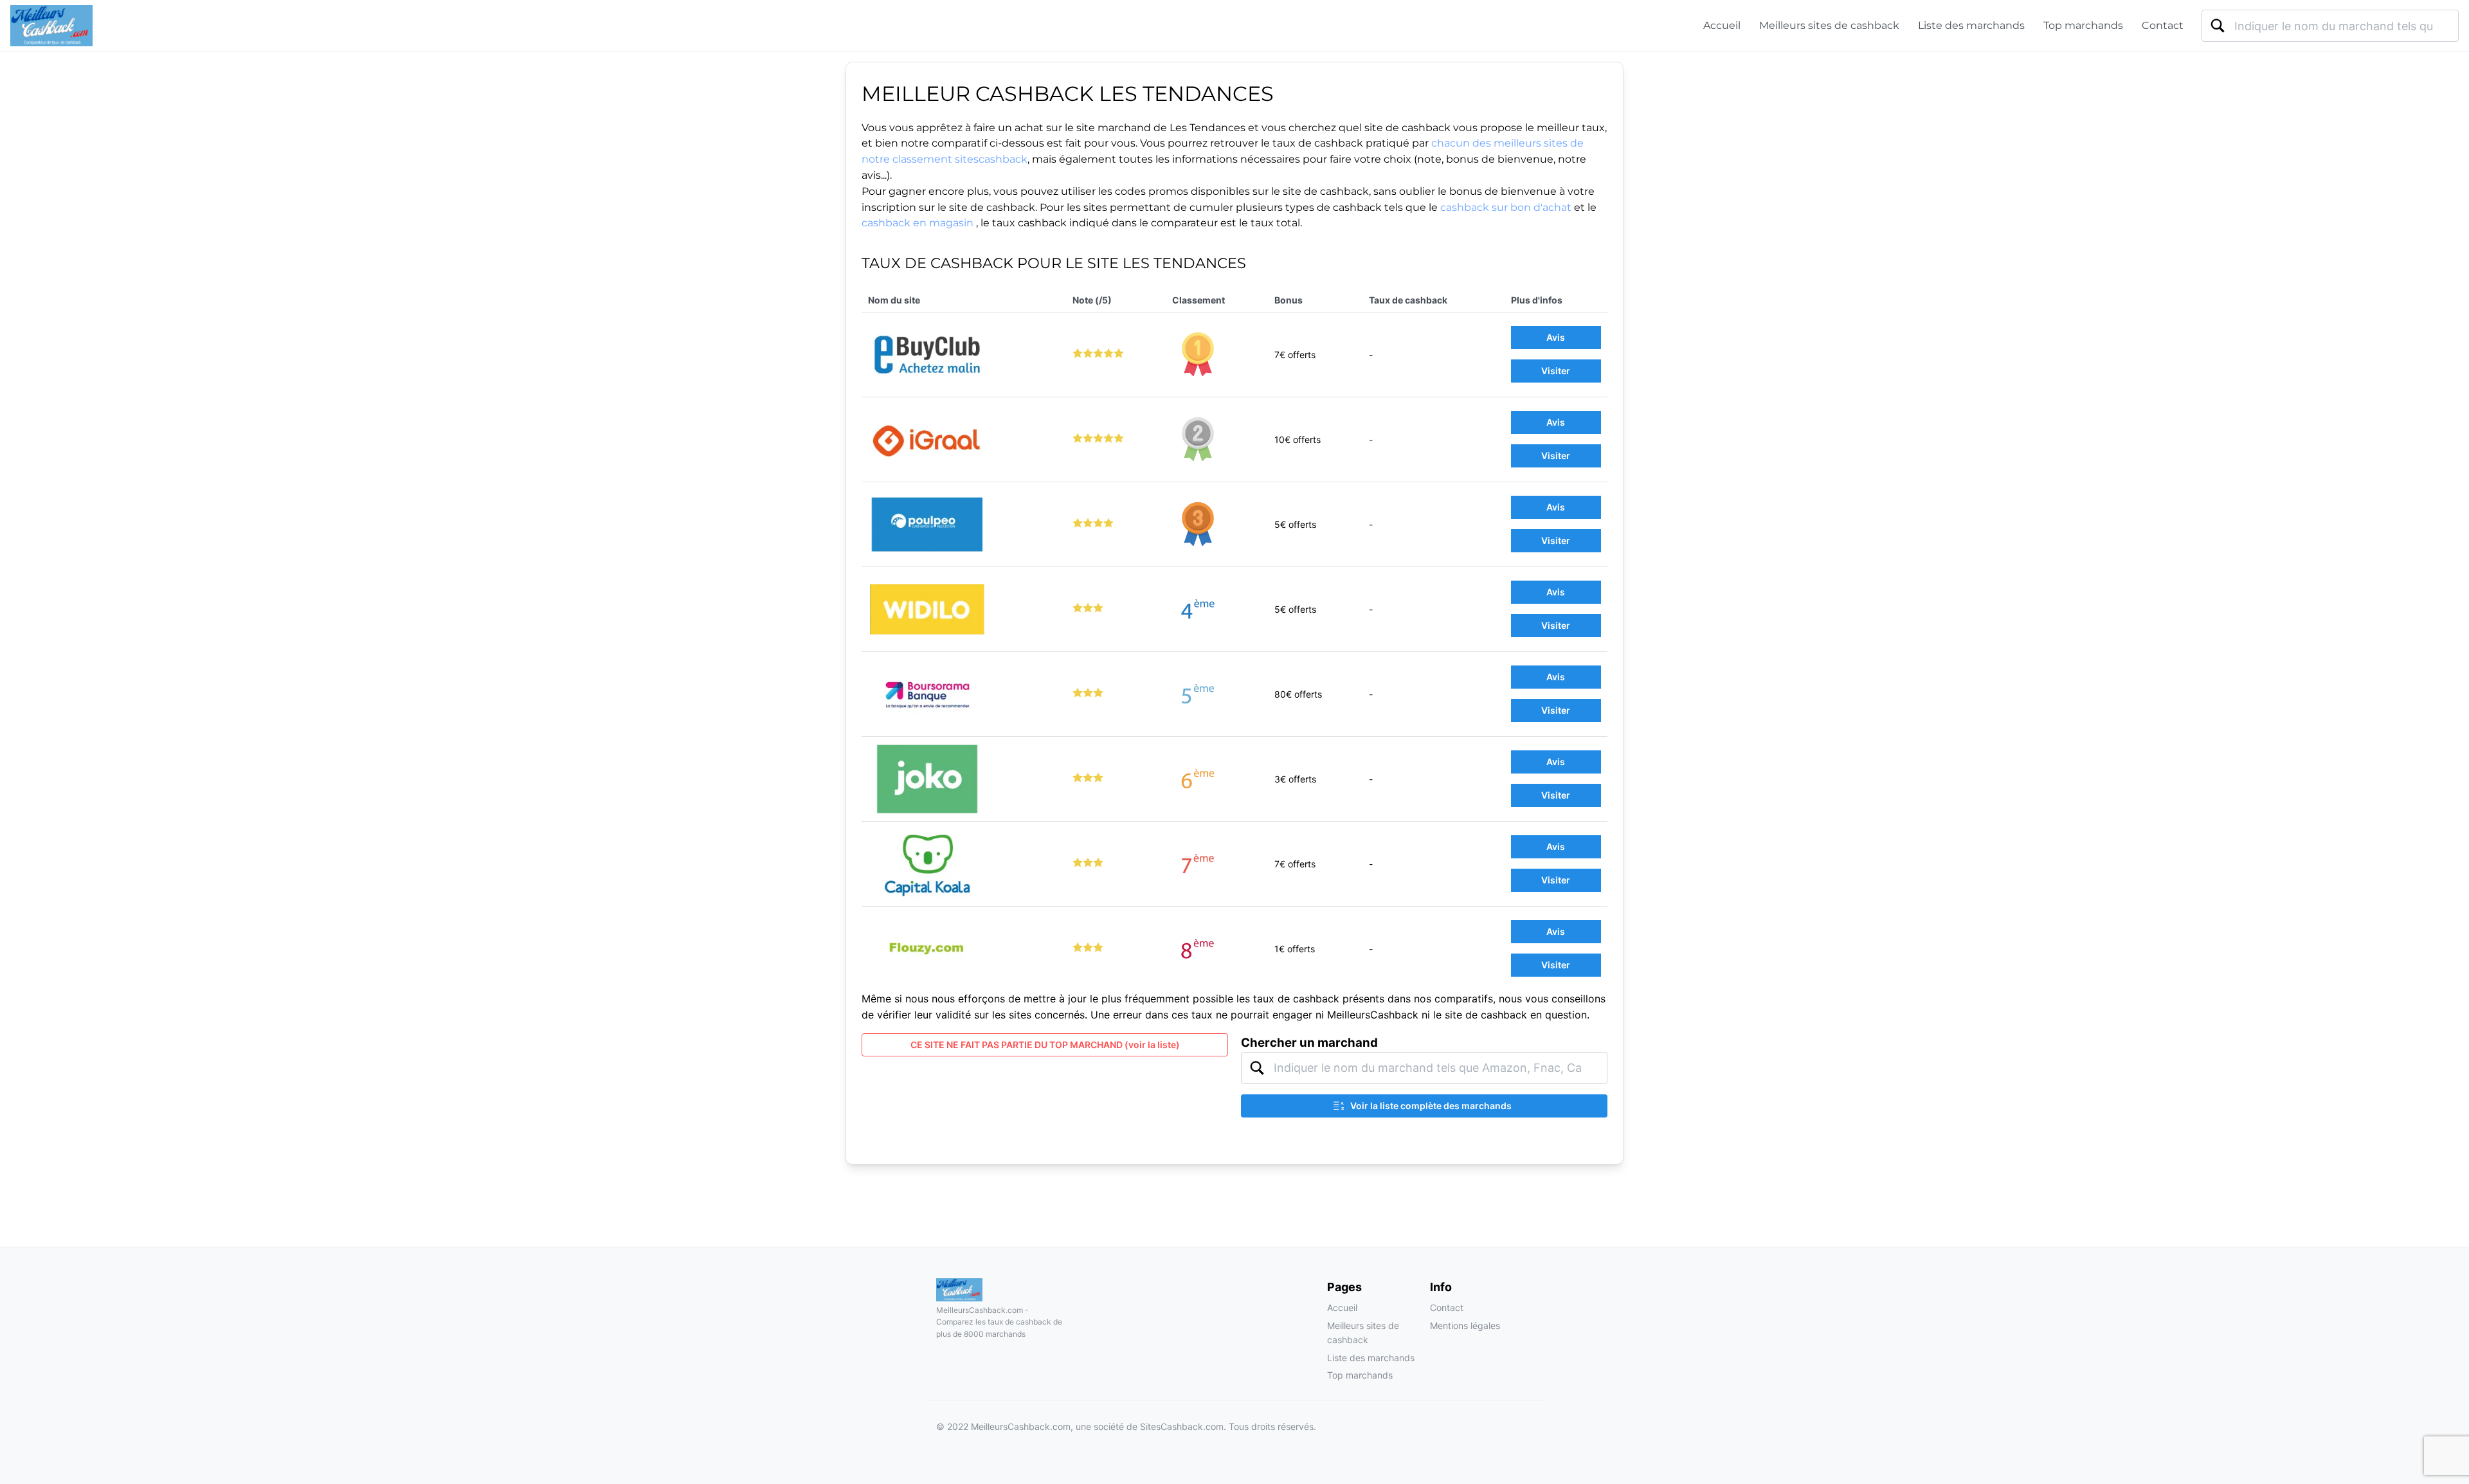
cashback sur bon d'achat (1506, 207)
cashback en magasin (918, 223)
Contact (2163, 25)
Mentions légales (1465, 1326)
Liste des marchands (1971, 25)
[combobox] (2330, 26)
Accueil (1722, 25)
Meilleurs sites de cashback (1829, 25)
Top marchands (2083, 25)
